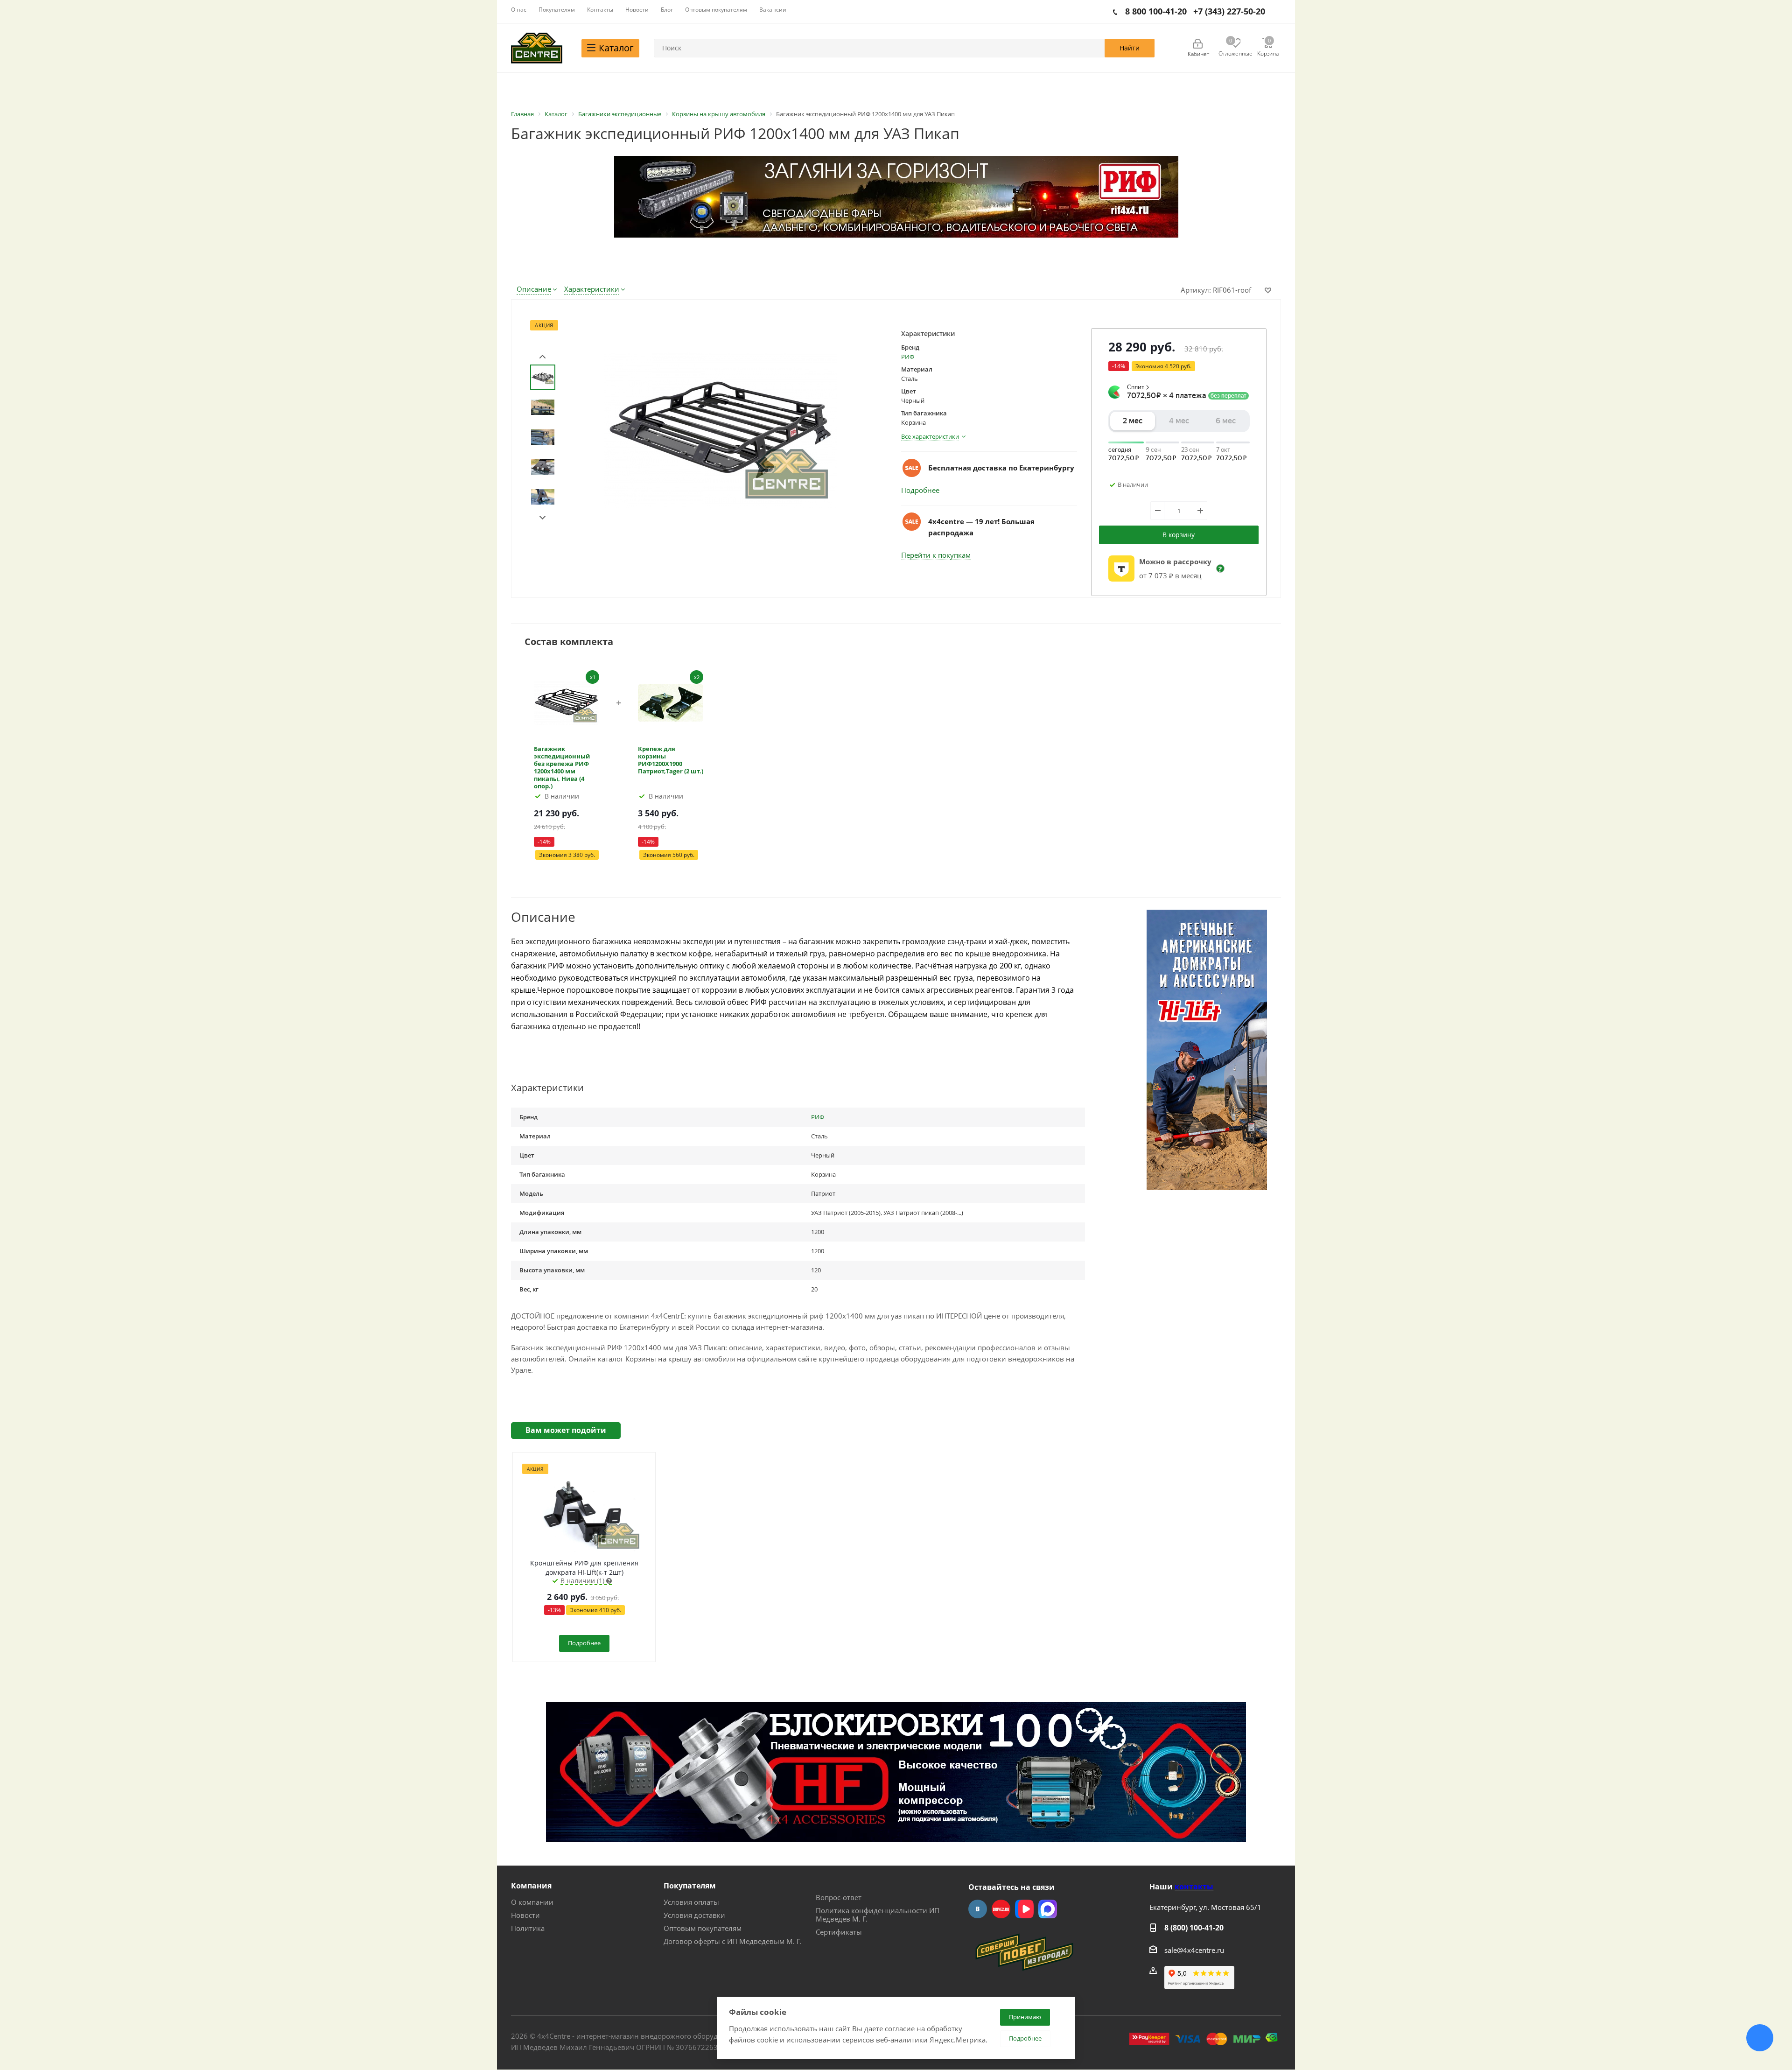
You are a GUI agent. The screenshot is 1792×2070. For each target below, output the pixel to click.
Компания (531, 1886)
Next (542, 518)
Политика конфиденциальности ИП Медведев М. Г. (878, 1915)
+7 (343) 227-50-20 (1229, 11)
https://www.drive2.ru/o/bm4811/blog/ (1001, 1909)
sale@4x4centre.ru (1194, 1950)
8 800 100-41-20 (1156, 11)
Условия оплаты (691, 1902)
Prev (542, 357)
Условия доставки (694, 1915)
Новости (525, 1915)
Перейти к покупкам (936, 555)
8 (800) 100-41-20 (1194, 1928)
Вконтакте (978, 1909)
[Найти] (1130, 48)
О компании (532, 1902)
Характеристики (592, 289)
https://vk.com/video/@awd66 (1024, 1909)
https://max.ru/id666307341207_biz (1048, 1909)
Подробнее (920, 490)
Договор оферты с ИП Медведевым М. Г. (733, 1941)
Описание (534, 289)
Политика (528, 1928)
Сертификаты (839, 1932)
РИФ (908, 357)
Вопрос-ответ (839, 1897)
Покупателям (690, 1886)
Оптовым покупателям (703, 1928)
